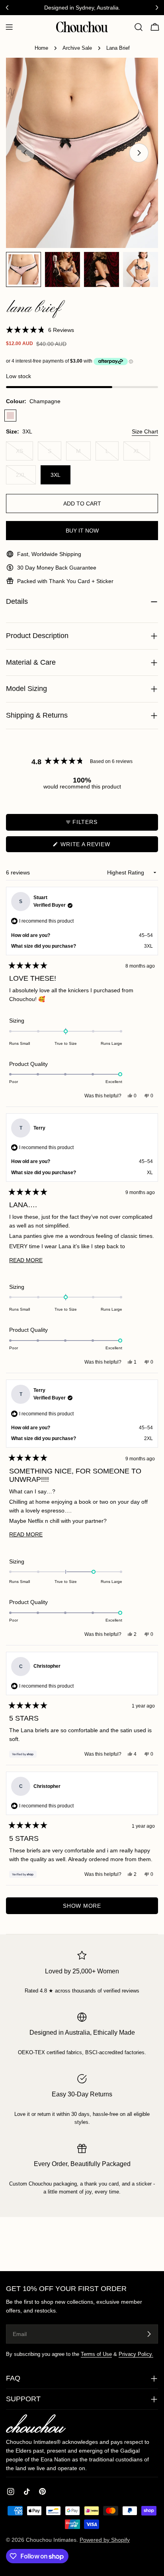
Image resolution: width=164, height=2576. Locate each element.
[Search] (139, 27)
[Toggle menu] (9, 27)
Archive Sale (77, 48)
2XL (26, 478)
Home (41, 48)
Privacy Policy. (136, 2354)
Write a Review (98, 846)
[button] (40, 330)
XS (24, 454)
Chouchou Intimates (51, 2540)
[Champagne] (10, 416)
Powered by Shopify (105, 2540)
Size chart (145, 431)
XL (142, 454)
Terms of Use (96, 2354)
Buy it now (82, 531)
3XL (56, 475)
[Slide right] (139, 153)
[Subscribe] (149, 2334)
